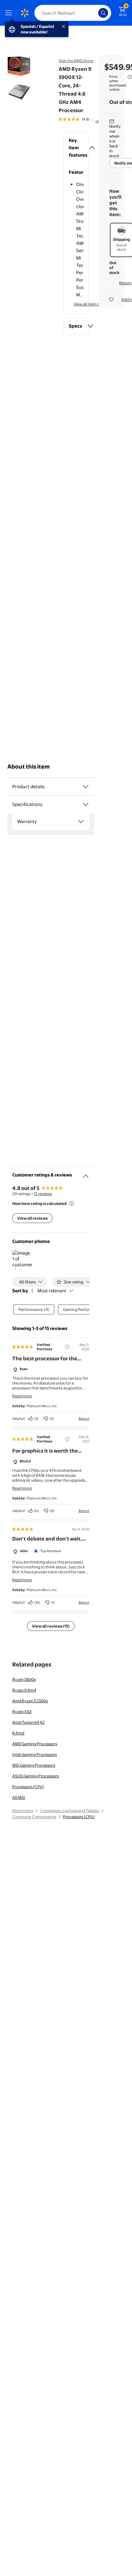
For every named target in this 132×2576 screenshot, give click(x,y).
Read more (22, 1396)
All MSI (19, 1797)
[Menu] (10, 13)
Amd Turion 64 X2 (28, 1722)
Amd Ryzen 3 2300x (30, 1701)
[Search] (103, 13)
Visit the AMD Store (76, 61)
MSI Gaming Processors (34, 1765)
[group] (83, 119)
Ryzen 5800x (24, 1679)
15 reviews (43, 1194)
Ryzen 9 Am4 (24, 1690)
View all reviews (32, 1218)
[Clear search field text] (95, 13)
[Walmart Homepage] (25, 13)
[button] (76, 148)
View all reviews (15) (51, 1626)
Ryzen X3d (22, 1712)
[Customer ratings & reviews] (86, 1174)
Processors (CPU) (28, 1787)
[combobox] (73, 13)
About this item (29, 767)
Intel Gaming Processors (35, 1754)
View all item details (91, 304)
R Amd (18, 1733)
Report (84, 1419)
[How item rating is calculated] (72, 1203)
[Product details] (86, 787)
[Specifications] (86, 804)
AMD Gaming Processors (35, 1744)
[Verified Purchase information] (67, 1347)
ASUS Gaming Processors (35, 1776)
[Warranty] (81, 822)
